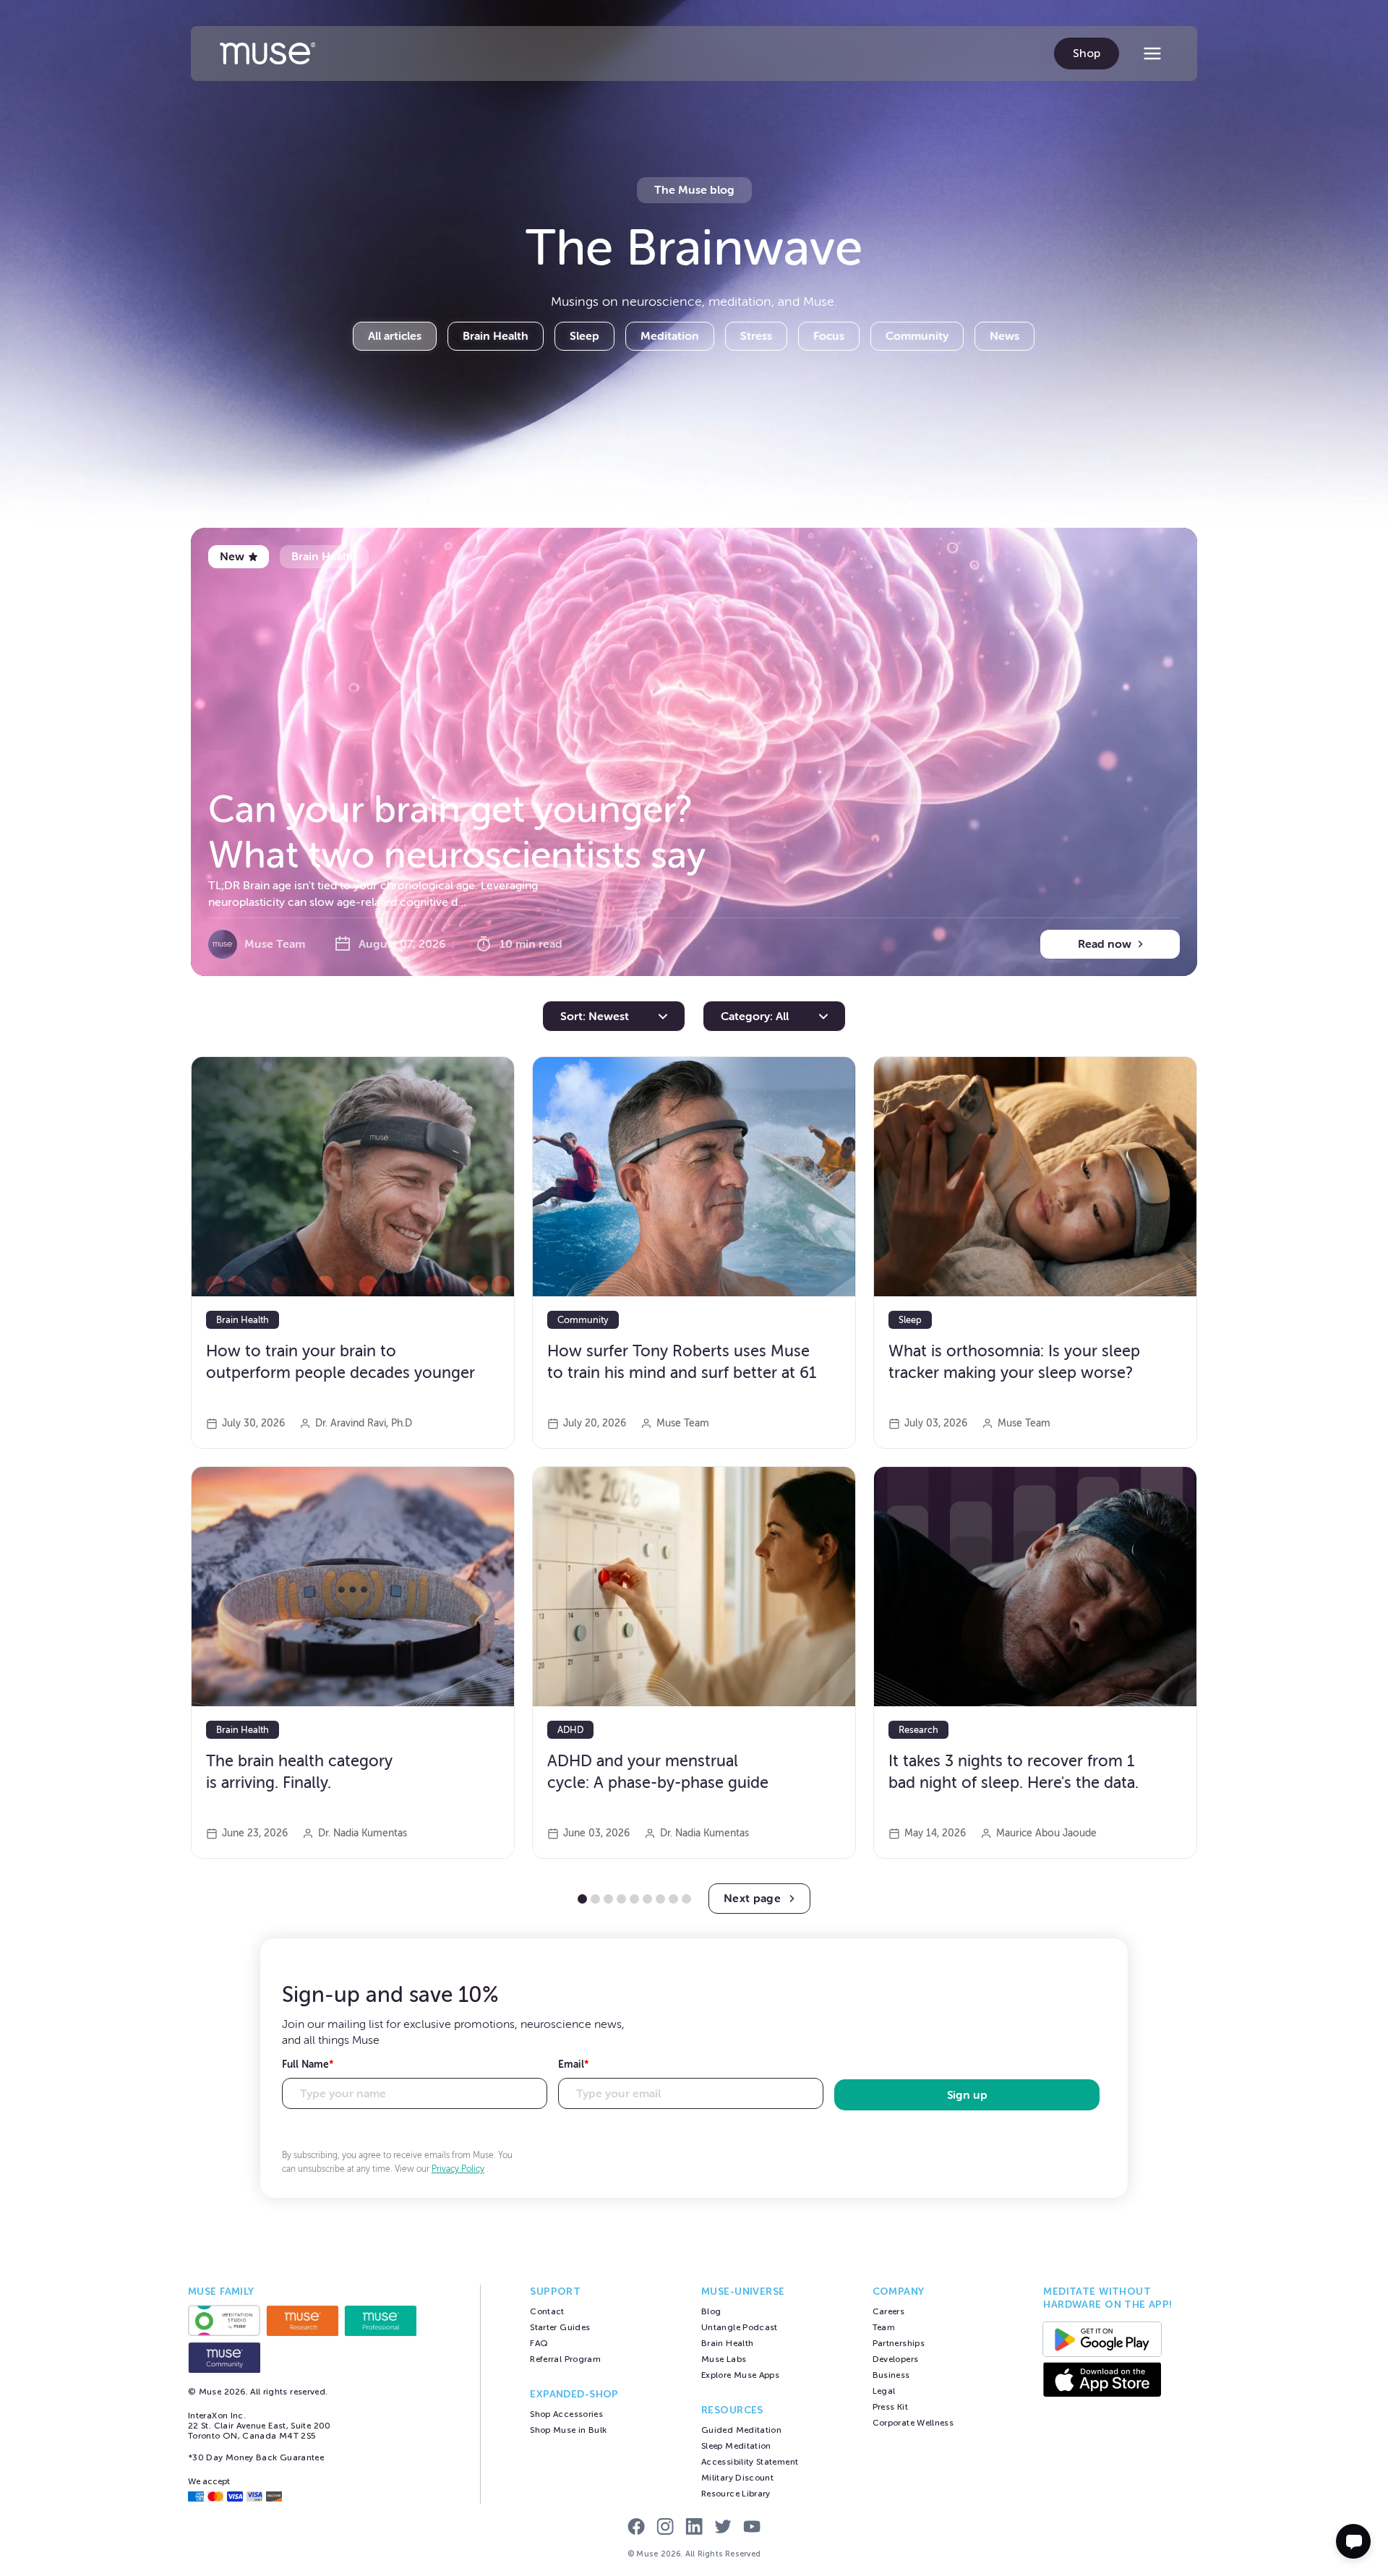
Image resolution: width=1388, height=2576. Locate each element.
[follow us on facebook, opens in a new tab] (636, 2528)
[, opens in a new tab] (224, 2320)
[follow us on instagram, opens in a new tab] (665, 2528)
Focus (829, 336)
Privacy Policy (458, 2169)
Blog (711, 2311)
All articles (395, 336)
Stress (756, 336)
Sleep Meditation (736, 2446)
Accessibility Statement (750, 2462)
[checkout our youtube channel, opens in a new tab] (752, 2528)
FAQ (539, 2343)
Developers (896, 2359)
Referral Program (565, 2359)
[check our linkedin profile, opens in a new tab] (694, 2528)
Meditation (670, 336)
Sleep (584, 336)
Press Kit (890, 2407)
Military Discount (737, 2478)
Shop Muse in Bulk (568, 2430)
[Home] (267, 54)
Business (891, 2375)
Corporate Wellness (913, 2423)
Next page (752, 1899)
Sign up (967, 2095)
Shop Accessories (566, 2414)
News (1004, 336)
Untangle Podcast (740, 2327)
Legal (884, 2391)
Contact (547, 2311)
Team (884, 2327)
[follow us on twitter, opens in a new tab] (723, 2528)
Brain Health (496, 336)
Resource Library (736, 2494)
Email (574, 2064)
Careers (889, 2311)
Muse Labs (724, 2359)
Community (917, 336)
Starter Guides (560, 2327)
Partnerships (899, 2343)
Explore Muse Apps (740, 2375)
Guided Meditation (741, 2430)
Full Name (308, 2064)
